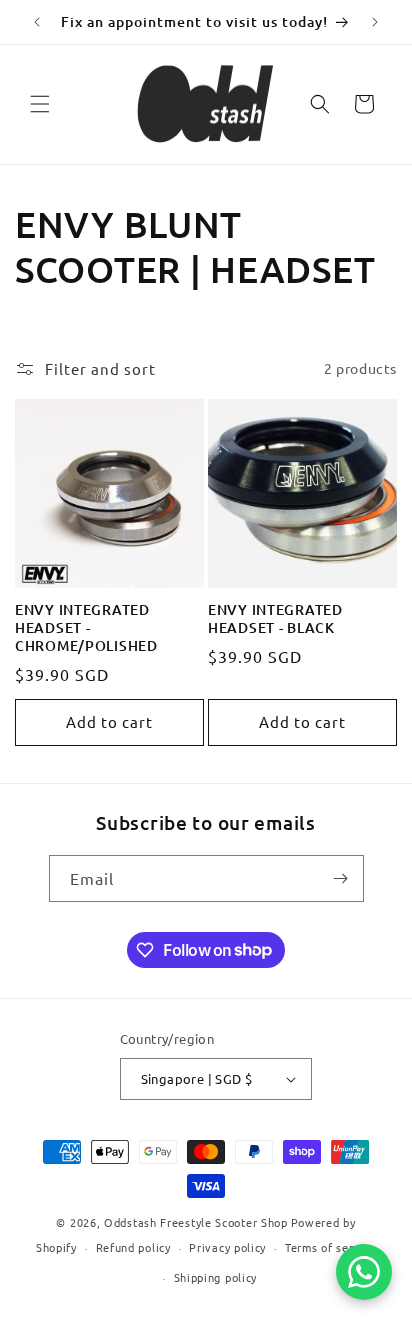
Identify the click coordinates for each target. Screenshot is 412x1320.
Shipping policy (216, 1277)
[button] (40, 104)
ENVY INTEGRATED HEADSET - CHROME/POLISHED (86, 628)
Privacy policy (227, 1247)
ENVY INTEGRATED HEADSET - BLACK (275, 619)
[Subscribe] (341, 878)
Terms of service (330, 1247)
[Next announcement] (375, 22)
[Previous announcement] (37, 22)
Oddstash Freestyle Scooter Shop (196, 1222)
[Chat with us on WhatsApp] (364, 1272)
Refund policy (133, 1247)
